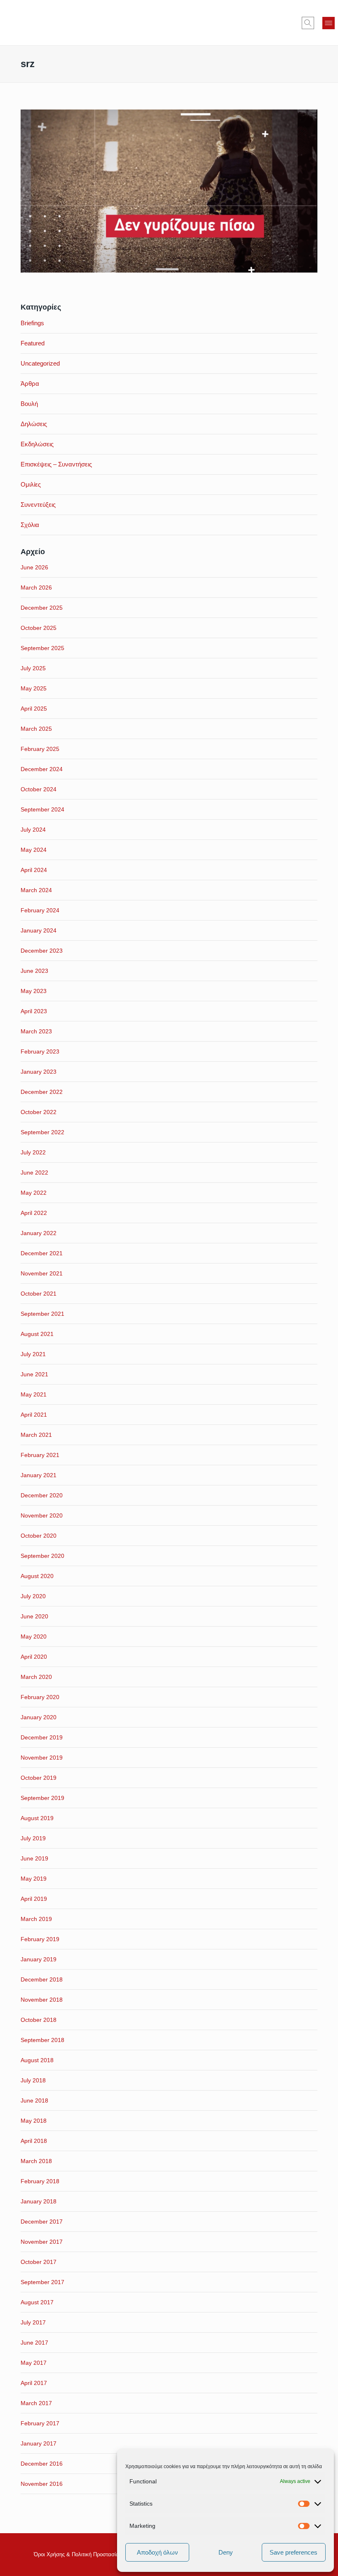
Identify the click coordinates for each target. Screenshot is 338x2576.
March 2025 (36, 729)
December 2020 (42, 1495)
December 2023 (42, 951)
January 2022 (39, 1233)
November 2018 (42, 2000)
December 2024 (42, 769)
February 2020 (40, 1697)
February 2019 (40, 1939)
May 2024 (34, 850)
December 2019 (42, 1737)
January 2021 (39, 1475)
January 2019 (39, 1959)
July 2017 (33, 2322)
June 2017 (34, 2343)
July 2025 (33, 668)
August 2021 (37, 1334)
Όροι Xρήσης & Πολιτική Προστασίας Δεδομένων (92, 2554)
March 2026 (36, 587)
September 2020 (42, 1556)
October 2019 (39, 1778)
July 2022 (33, 1152)
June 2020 (34, 1616)
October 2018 (39, 2020)
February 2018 (40, 2181)
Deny (226, 2552)
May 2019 (34, 1879)
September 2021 (42, 1314)
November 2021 (42, 1273)
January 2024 (39, 930)
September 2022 (42, 1132)
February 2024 (40, 910)
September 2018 (42, 2040)
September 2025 (42, 648)
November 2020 (42, 1515)
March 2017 (36, 2403)
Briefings (32, 323)
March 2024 (36, 890)
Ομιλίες (31, 484)
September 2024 (42, 809)
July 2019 (33, 1838)
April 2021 (34, 1415)
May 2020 (34, 1637)
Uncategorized (40, 363)
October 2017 (39, 2262)
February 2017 (40, 2423)
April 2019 (34, 1899)
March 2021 (36, 1435)
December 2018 (42, 1979)
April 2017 (34, 2383)
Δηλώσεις (34, 424)
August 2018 (37, 2060)
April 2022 (34, 1213)
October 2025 (39, 628)
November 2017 (42, 2242)
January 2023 (39, 1072)
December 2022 (42, 1092)
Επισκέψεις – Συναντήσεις (56, 464)
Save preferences (293, 2552)
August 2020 (37, 1576)
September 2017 (42, 2282)
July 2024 (33, 830)
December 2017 (42, 2222)
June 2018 (34, 2100)
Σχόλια (30, 525)
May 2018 (34, 2121)
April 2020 (34, 1657)
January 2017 (39, 2443)
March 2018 (36, 2161)
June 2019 (34, 1858)
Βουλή (29, 404)
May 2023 (34, 991)
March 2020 (36, 1677)
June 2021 (34, 1374)
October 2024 (39, 789)
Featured (33, 343)
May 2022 (34, 1193)
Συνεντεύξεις (38, 505)
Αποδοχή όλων (157, 2552)
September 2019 (42, 1798)
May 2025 (34, 688)
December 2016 (42, 2464)
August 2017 (37, 2302)
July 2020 (33, 1596)
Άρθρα (30, 383)
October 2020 (39, 1536)
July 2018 (33, 2080)
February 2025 (40, 749)
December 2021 (42, 1253)
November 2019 (42, 1758)
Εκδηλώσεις (37, 444)
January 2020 (39, 1717)
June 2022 (34, 1173)
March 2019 (36, 1919)
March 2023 (36, 1031)
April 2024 (34, 870)
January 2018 (39, 2201)
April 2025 (34, 709)
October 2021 (39, 1294)
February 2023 (40, 1051)
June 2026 (34, 567)
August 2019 (37, 1818)
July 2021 (33, 1354)
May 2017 (34, 2363)
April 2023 (34, 1011)
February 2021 (40, 1455)
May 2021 (34, 1394)
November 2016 (42, 2484)
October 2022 (39, 1112)
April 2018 (34, 2141)
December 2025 (42, 608)
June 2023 (34, 971)
